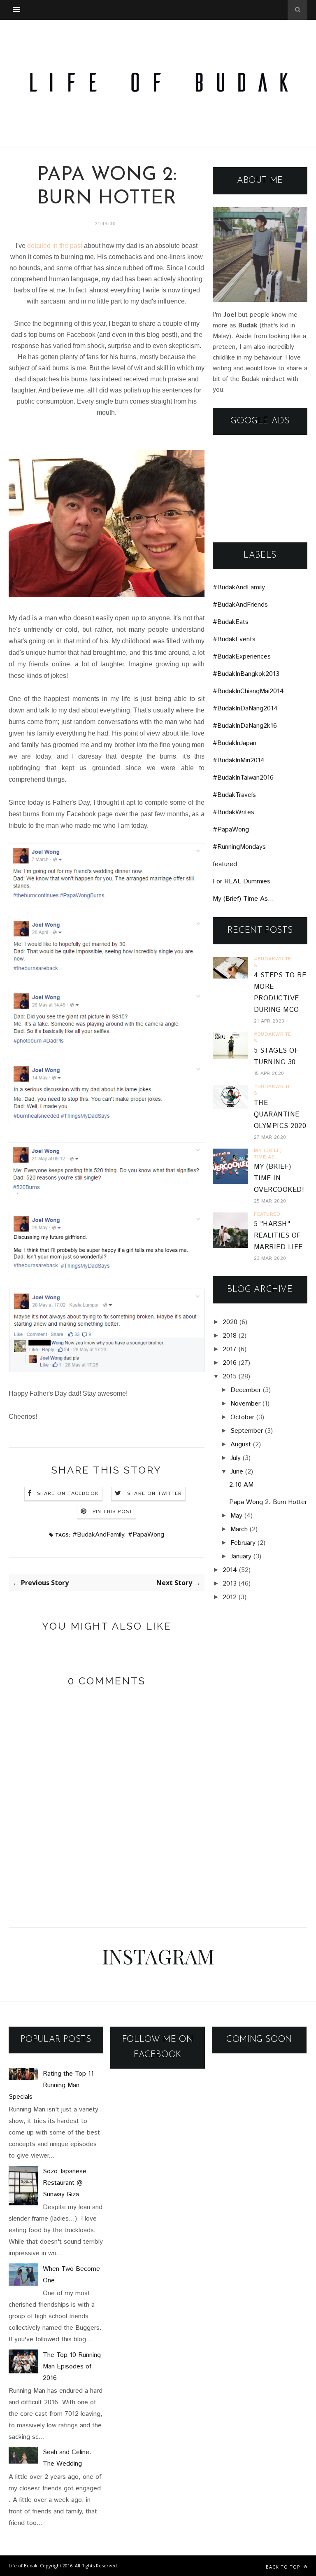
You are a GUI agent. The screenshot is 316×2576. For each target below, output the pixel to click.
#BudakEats (231, 622)
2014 (230, 1570)
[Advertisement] (260, 489)
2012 (230, 1597)
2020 (230, 1322)
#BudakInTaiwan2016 (243, 778)
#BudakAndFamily (98, 1535)
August (241, 1444)
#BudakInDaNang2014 (245, 709)
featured (225, 864)
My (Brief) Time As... (243, 899)
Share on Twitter (155, 1494)
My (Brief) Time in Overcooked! (279, 1178)
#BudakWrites (234, 812)
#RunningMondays (239, 847)
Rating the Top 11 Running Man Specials (51, 2085)
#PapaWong (146, 1535)
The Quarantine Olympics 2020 (280, 1115)
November (245, 1404)
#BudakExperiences (242, 657)
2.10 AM (241, 1485)
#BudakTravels (234, 795)
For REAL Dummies (242, 882)
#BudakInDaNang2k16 (245, 726)
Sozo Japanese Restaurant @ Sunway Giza (65, 2183)
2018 (230, 1336)
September (247, 1431)
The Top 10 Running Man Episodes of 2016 (72, 2367)
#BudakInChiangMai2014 (248, 691)
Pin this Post (113, 1512)
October (242, 1417)
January (241, 1557)
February (243, 1543)
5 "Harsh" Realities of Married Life (278, 1236)
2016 (230, 1363)
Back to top (284, 2567)
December (246, 1390)
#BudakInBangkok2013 (246, 674)
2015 (230, 1377)
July (236, 1458)
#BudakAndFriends (240, 605)
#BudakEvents (234, 639)
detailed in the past (55, 246)
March (239, 1529)
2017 (230, 1349)
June (237, 1472)
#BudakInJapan (235, 743)
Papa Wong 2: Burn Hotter (268, 1502)
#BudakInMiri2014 (239, 760)
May (236, 1516)
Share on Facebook (68, 1494)
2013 (230, 1584)
